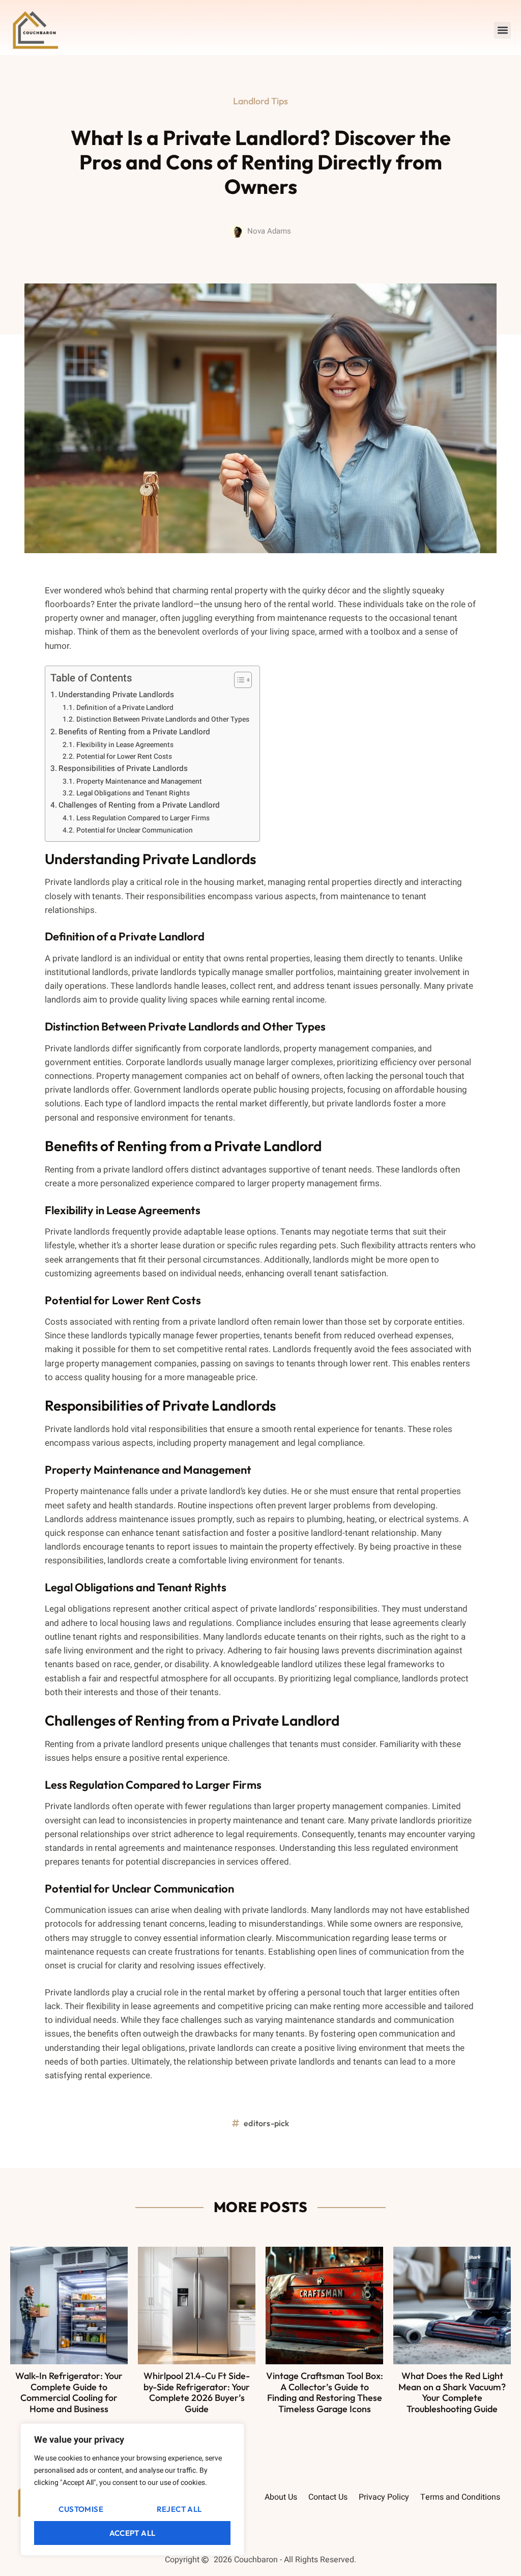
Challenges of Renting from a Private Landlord (139, 805)
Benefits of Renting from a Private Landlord (134, 732)
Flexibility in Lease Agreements (125, 745)
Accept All (133, 2533)
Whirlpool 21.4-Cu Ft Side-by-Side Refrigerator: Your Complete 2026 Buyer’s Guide (197, 2392)
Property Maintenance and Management (139, 782)
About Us (281, 2497)
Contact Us (328, 2497)
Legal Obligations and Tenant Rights (133, 793)
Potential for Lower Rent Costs (124, 757)
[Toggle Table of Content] (238, 680)
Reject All (179, 2509)
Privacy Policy (384, 2497)
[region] (132, 2489)
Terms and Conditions (460, 2497)
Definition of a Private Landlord (125, 708)
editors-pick (266, 2123)
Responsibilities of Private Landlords (123, 768)
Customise (81, 2509)
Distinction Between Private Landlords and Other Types (163, 720)
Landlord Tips (260, 101)
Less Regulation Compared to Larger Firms (143, 818)
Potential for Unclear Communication (135, 831)
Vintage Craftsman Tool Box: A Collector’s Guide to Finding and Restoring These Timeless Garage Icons (325, 2392)
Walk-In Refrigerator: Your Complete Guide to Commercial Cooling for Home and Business (69, 2392)
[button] (502, 30)
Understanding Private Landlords (116, 695)
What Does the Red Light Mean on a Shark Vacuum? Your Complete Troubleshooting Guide (452, 2392)
